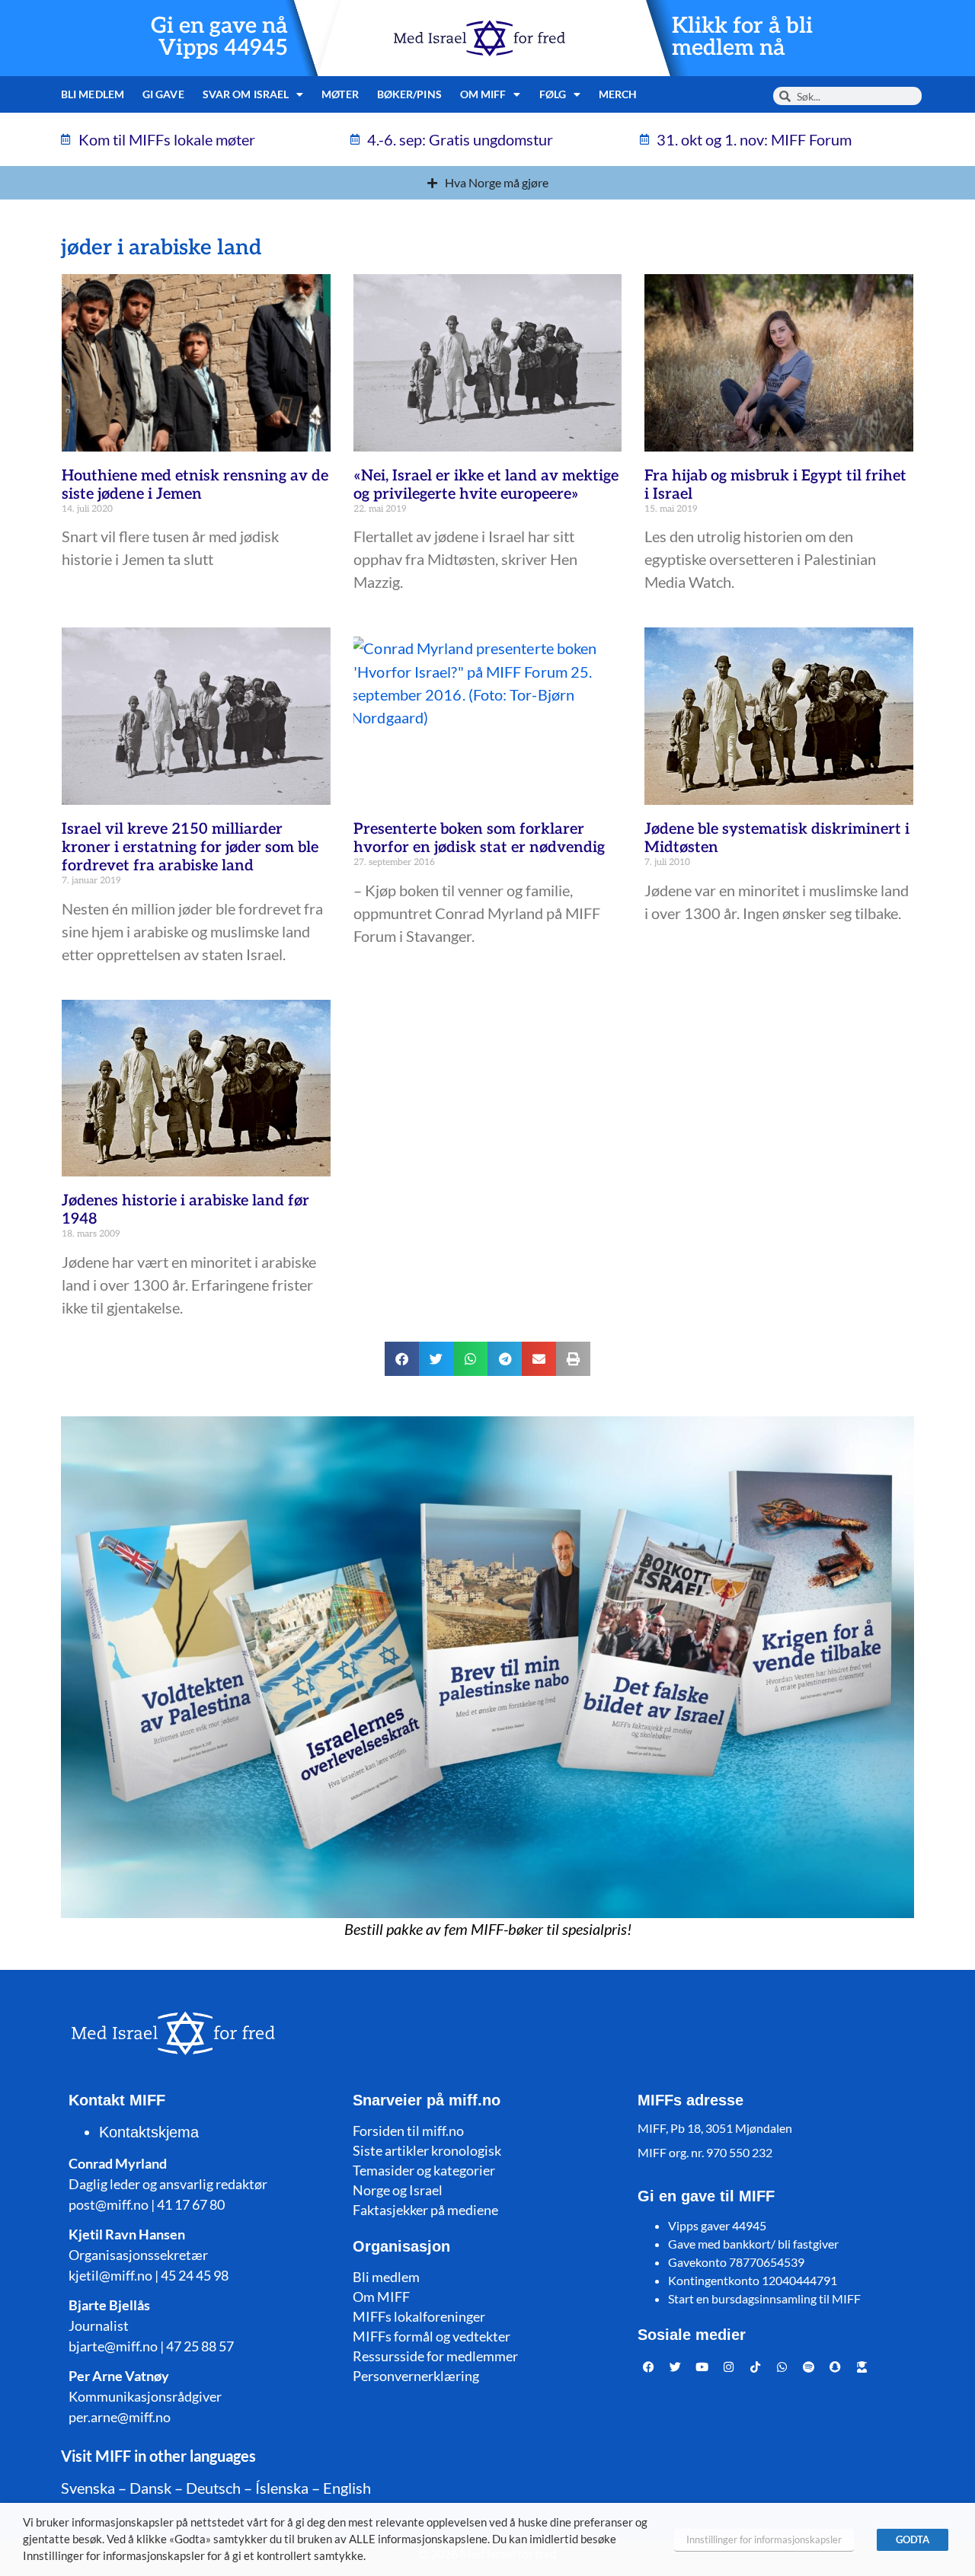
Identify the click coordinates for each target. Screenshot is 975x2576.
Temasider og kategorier (424, 2170)
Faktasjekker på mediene (425, 2210)
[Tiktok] (756, 2367)
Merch (618, 94)
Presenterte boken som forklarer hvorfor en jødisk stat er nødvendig (479, 838)
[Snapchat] (836, 2367)
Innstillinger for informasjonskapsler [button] (764, 2539)
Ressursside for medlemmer (435, 2356)
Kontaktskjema (149, 2132)
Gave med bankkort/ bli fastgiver (753, 2244)
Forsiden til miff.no (408, 2131)
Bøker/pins (409, 94)
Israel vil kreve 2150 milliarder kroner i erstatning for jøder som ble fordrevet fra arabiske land (190, 847)
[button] (402, 1359)
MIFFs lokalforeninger (419, 2316)
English (347, 2488)
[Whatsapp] (782, 2367)
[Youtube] (702, 2367)
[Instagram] (729, 2367)
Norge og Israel (398, 2190)
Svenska (88, 2488)
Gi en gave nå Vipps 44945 (219, 37)
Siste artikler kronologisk (427, 2150)
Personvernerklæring (416, 2376)
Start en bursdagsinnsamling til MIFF (764, 2298)
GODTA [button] (913, 2539)
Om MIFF (381, 2297)
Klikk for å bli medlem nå (742, 37)
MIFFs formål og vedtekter (432, 2336)
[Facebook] (649, 2367)
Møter (340, 94)
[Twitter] (676, 2367)
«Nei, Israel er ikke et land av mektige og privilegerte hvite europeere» (486, 485)
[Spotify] (809, 2367)
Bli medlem (93, 94)
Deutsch (213, 2488)
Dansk (150, 2488)
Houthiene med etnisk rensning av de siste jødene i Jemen (195, 485)
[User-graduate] (862, 2367)
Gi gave (163, 94)
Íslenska (282, 2488)
